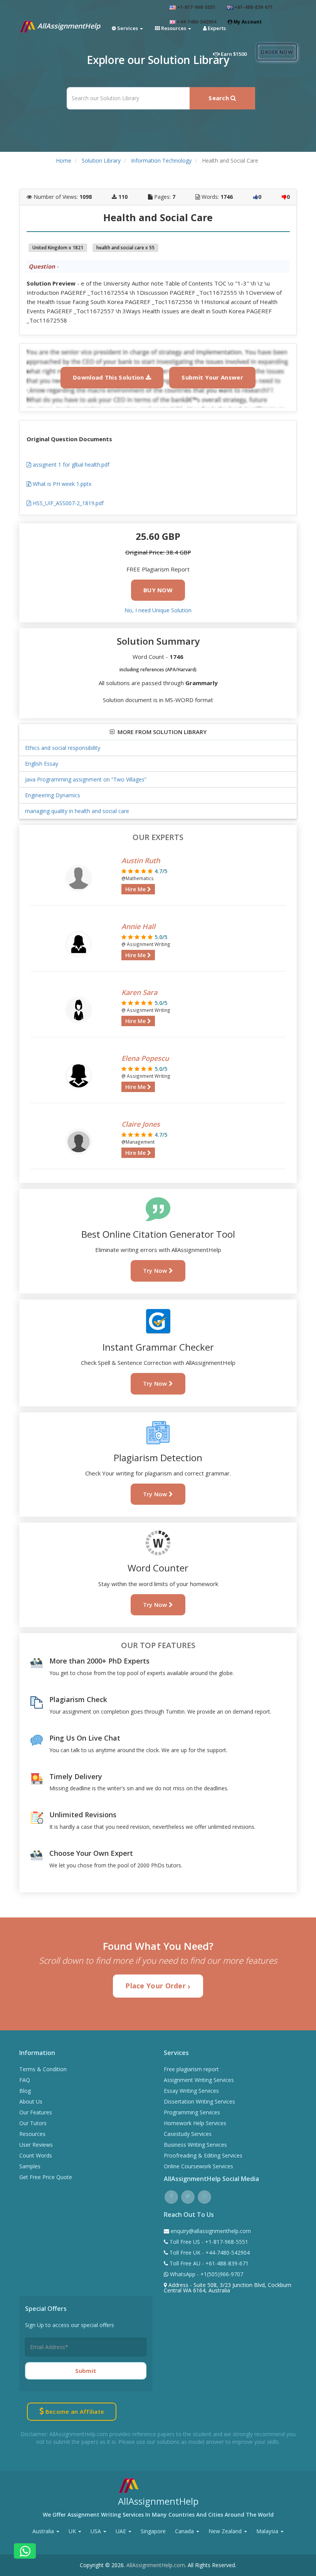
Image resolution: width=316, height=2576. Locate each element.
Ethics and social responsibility (63, 748)
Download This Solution (109, 377)
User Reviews (36, 2145)
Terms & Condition (43, 2069)
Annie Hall (138, 926)
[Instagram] (204, 2196)
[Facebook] (171, 2196)
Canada (185, 2531)
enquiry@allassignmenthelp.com (211, 2231)
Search (219, 98)
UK (73, 2531)
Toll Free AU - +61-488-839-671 (208, 2263)
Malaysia (268, 2531)
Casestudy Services (188, 2134)
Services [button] (128, 28)
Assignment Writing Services (199, 2080)
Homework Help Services (195, 2123)
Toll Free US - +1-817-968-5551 (208, 2242)
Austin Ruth (141, 860)
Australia (44, 2531)
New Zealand (226, 2531)
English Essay (42, 764)
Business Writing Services (195, 2145)
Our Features (36, 2112)
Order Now (277, 52)
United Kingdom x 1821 (58, 248)
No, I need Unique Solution (158, 610)
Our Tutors (33, 2123)
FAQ (25, 2080)
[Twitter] (188, 2196)
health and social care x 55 (125, 248)
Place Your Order (156, 1986)
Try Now (156, 1270)
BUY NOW (158, 590)
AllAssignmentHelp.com (156, 2565)
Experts (216, 28)
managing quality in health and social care (77, 811)
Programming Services (192, 2112)
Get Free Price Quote (46, 2177)
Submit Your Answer (212, 377)
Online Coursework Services (198, 2166)
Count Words (36, 2155)
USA (97, 2531)
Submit (86, 2371)
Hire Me (136, 889)
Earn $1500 (233, 54)
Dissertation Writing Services (199, 2101)
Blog (25, 2091)
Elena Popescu (145, 1058)
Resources (32, 2134)
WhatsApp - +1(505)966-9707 (206, 2274)
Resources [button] (174, 28)
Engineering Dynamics (53, 795)
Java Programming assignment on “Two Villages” (86, 779)
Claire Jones (141, 1124)
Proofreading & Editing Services (203, 2155)
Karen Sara (139, 992)
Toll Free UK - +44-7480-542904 (209, 2253)
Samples (30, 2166)
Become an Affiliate (74, 2411)
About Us (31, 2101)
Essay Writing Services (191, 2091)
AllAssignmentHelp (68, 26)
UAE (122, 2531)
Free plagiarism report (191, 2069)
